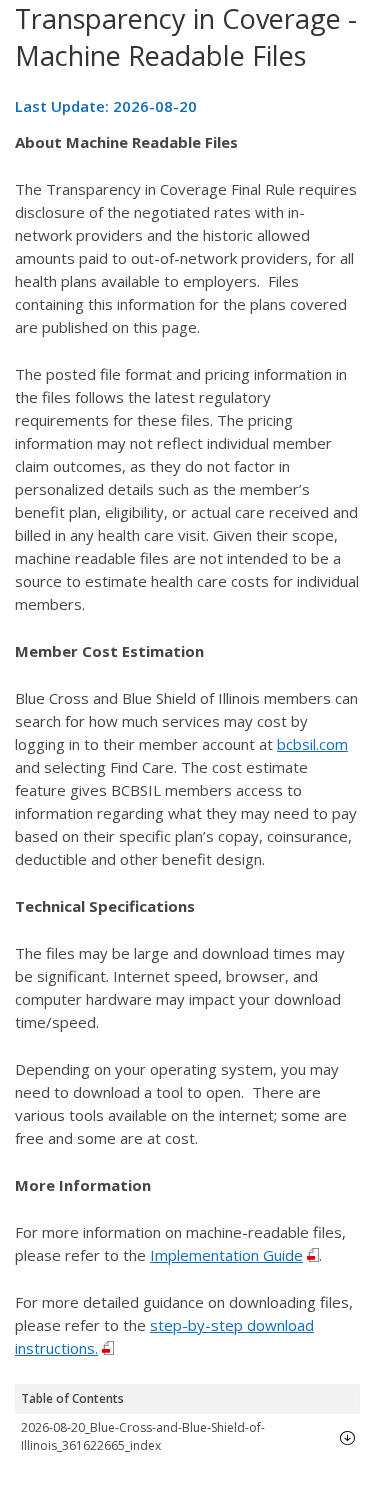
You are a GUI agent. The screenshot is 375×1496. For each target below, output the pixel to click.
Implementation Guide (226, 1255)
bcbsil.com (312, 744)
